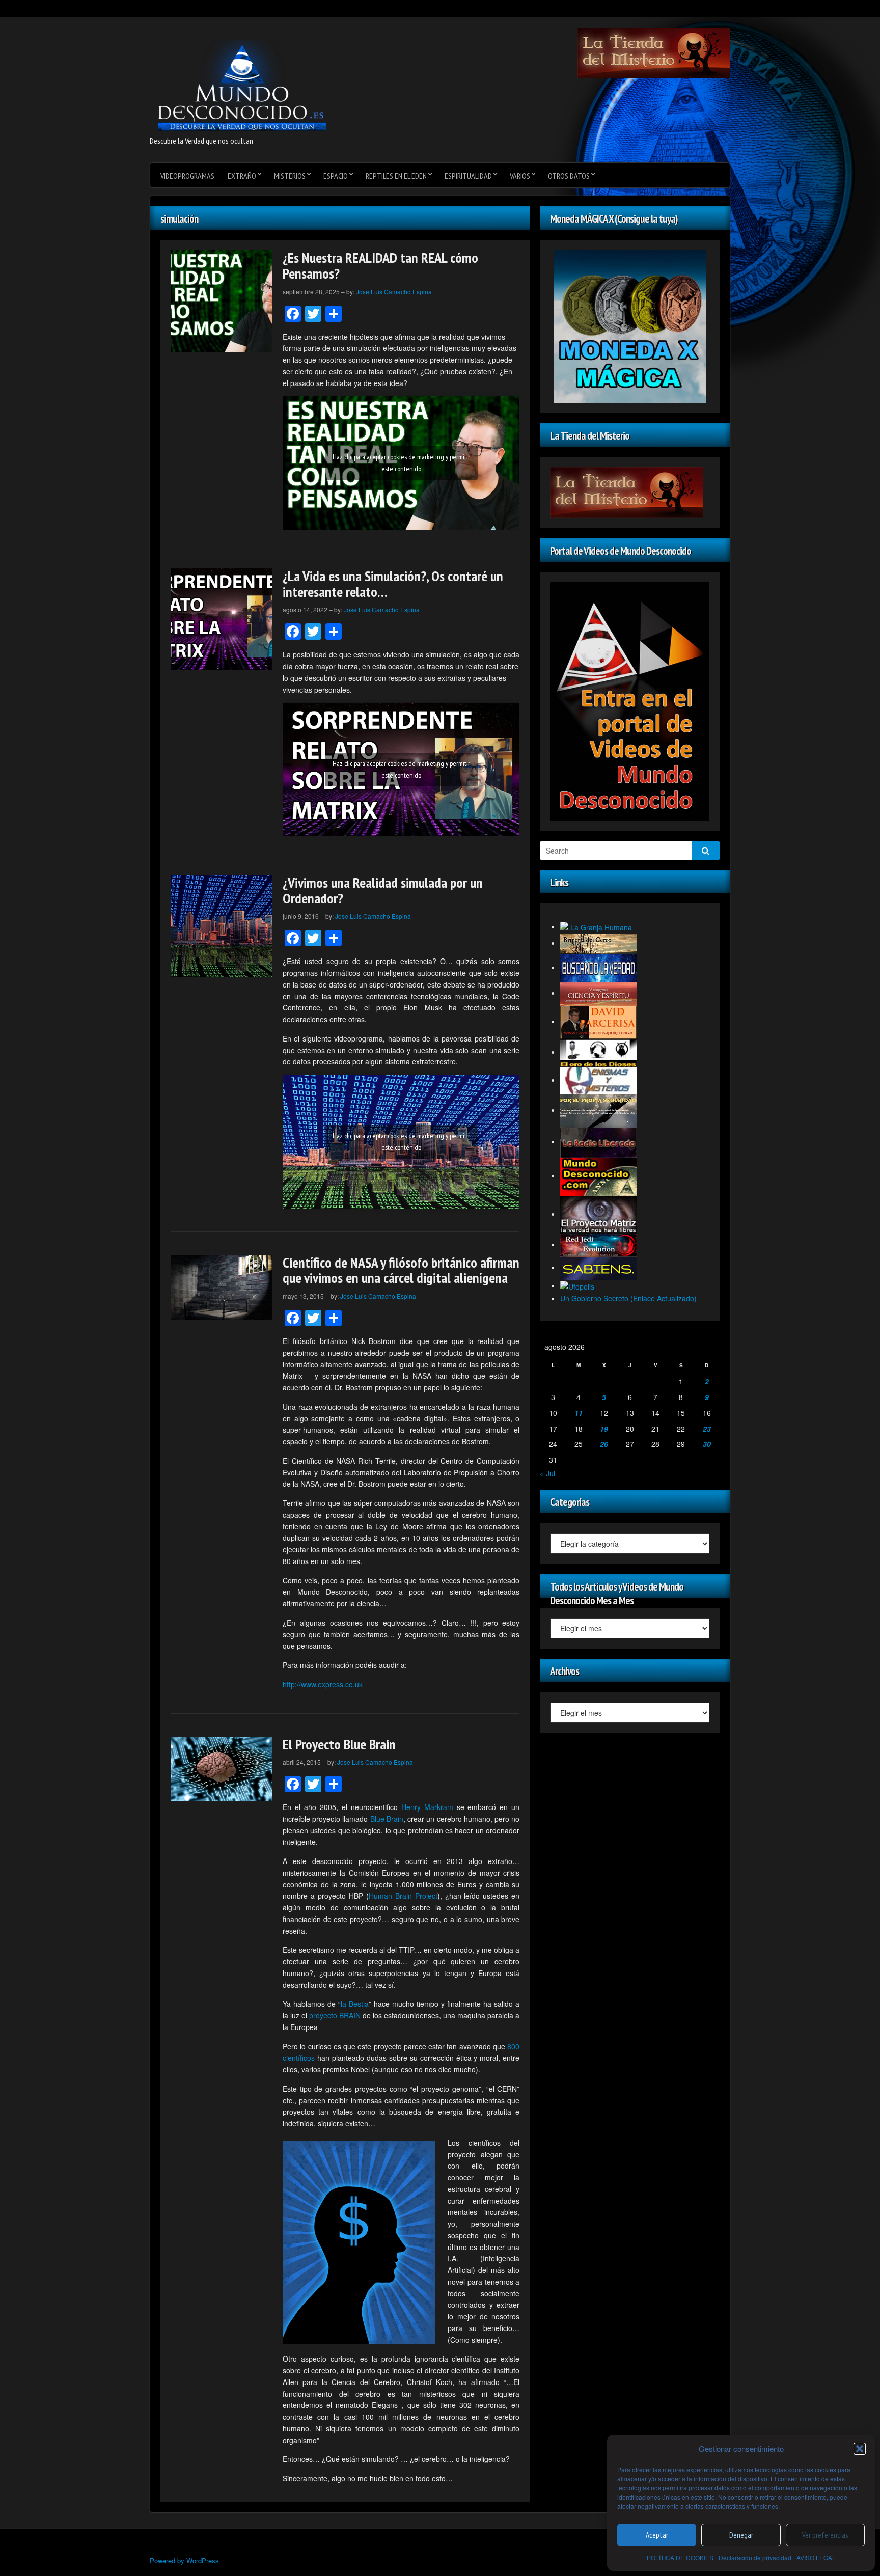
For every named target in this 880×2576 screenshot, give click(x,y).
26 (604, 1444)
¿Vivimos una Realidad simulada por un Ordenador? (383, 890)
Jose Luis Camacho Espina (394, 292)
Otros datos (569, 176)
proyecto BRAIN (335, 2015)
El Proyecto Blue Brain (339, 1744)
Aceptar (657, 2535)
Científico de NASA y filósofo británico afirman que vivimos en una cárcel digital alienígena (401, 1270)
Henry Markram (427, 1807)
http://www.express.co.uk (323, 1684)
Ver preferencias (825, 2535)
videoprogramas (187, 176)
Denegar (741, 2535)
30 (707, 1444)
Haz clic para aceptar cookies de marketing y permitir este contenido (401, 463)
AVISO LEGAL (816, 2557)
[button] (860, 2449)
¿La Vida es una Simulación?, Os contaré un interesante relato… (393, 584)
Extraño (242, 176)
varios (520, 176)
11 (579, 1413)
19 (604, 1429)
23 (707, 1429)
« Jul (547, 1473)
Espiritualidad (468, 176)
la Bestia (355, 2004)
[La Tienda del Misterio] (654, 52)
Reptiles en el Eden (396, 176)
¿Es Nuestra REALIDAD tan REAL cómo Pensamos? (380, 265)
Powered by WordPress (184, 2560)
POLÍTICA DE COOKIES (680, 2557)
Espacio (336, 176)
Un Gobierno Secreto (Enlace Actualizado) (628, 1298)
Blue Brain (387, 1819)
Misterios (290, 176)
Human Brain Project (403, 1896)
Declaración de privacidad (755, 2557)
